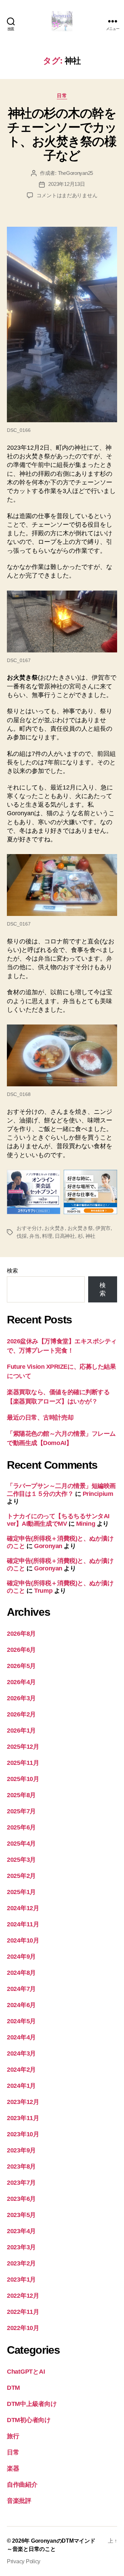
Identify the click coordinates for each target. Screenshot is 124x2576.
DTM (13, 2388)
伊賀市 (103, 1228)
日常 (62, 96)
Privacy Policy (24, 2561)
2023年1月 (21, 2280)
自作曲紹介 (22, 2485)
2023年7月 (21, 2183)
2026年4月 (21, 1682)
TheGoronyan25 (76, 173)
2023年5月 (21, 2215)
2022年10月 (23, 2328)
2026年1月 (21, 1731)
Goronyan (48, 1546)
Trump (43, 1591)
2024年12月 (23, 1908)
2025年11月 (23, 1763)
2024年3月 (21, 2053)
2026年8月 (21, 1634)
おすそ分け (29, 1228)
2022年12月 (23, 2296)
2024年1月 (21, 2086)
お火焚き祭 (80, 1228)
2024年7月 (21, 1989)
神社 (91, 1236)
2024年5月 (21, 2021)
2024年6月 (21, 2005)
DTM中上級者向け (32, 2404)
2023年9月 (21, 2150)
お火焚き (55, 1228)
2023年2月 (21, 2263)
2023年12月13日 (66, 184)
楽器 (13, 2468)
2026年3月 (21, 1698)
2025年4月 (21, 1844)
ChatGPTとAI (26, 2372)
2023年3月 (21, 2247)
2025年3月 (21, 1860)
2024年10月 (23, 1940)
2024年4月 (21, 2037)
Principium (98, 1494)
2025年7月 (21, 1811)
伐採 (22, 1236)
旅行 (13, 2436)
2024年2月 (21, 2070)
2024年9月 (21, 1957)
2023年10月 (23, 2134)
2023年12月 (23, 2102)
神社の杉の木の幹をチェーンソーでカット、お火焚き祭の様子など (62, 134)
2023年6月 (21, 2199)
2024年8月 (21, 1973)
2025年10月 (23, 1779)
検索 (12, 1271)
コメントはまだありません (67, 195)
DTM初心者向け (29, 2420)
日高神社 (65, 1236)
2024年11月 (23, 1924)
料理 (47, 1236)
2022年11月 (23, 2312)
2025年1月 (21, 1892)
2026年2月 (21, 1714)
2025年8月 (21, 1795)
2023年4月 (21, 2231)
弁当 (34, 1236)
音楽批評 (19, 2501)
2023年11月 (23, 2118)
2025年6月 (21, 1827)
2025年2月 (21, 1876)
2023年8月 (21, 2166)
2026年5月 (21, 1666)
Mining (86, 1524)
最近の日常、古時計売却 (40, 1418)
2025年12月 (23, 1747)
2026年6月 (21, 1650)
